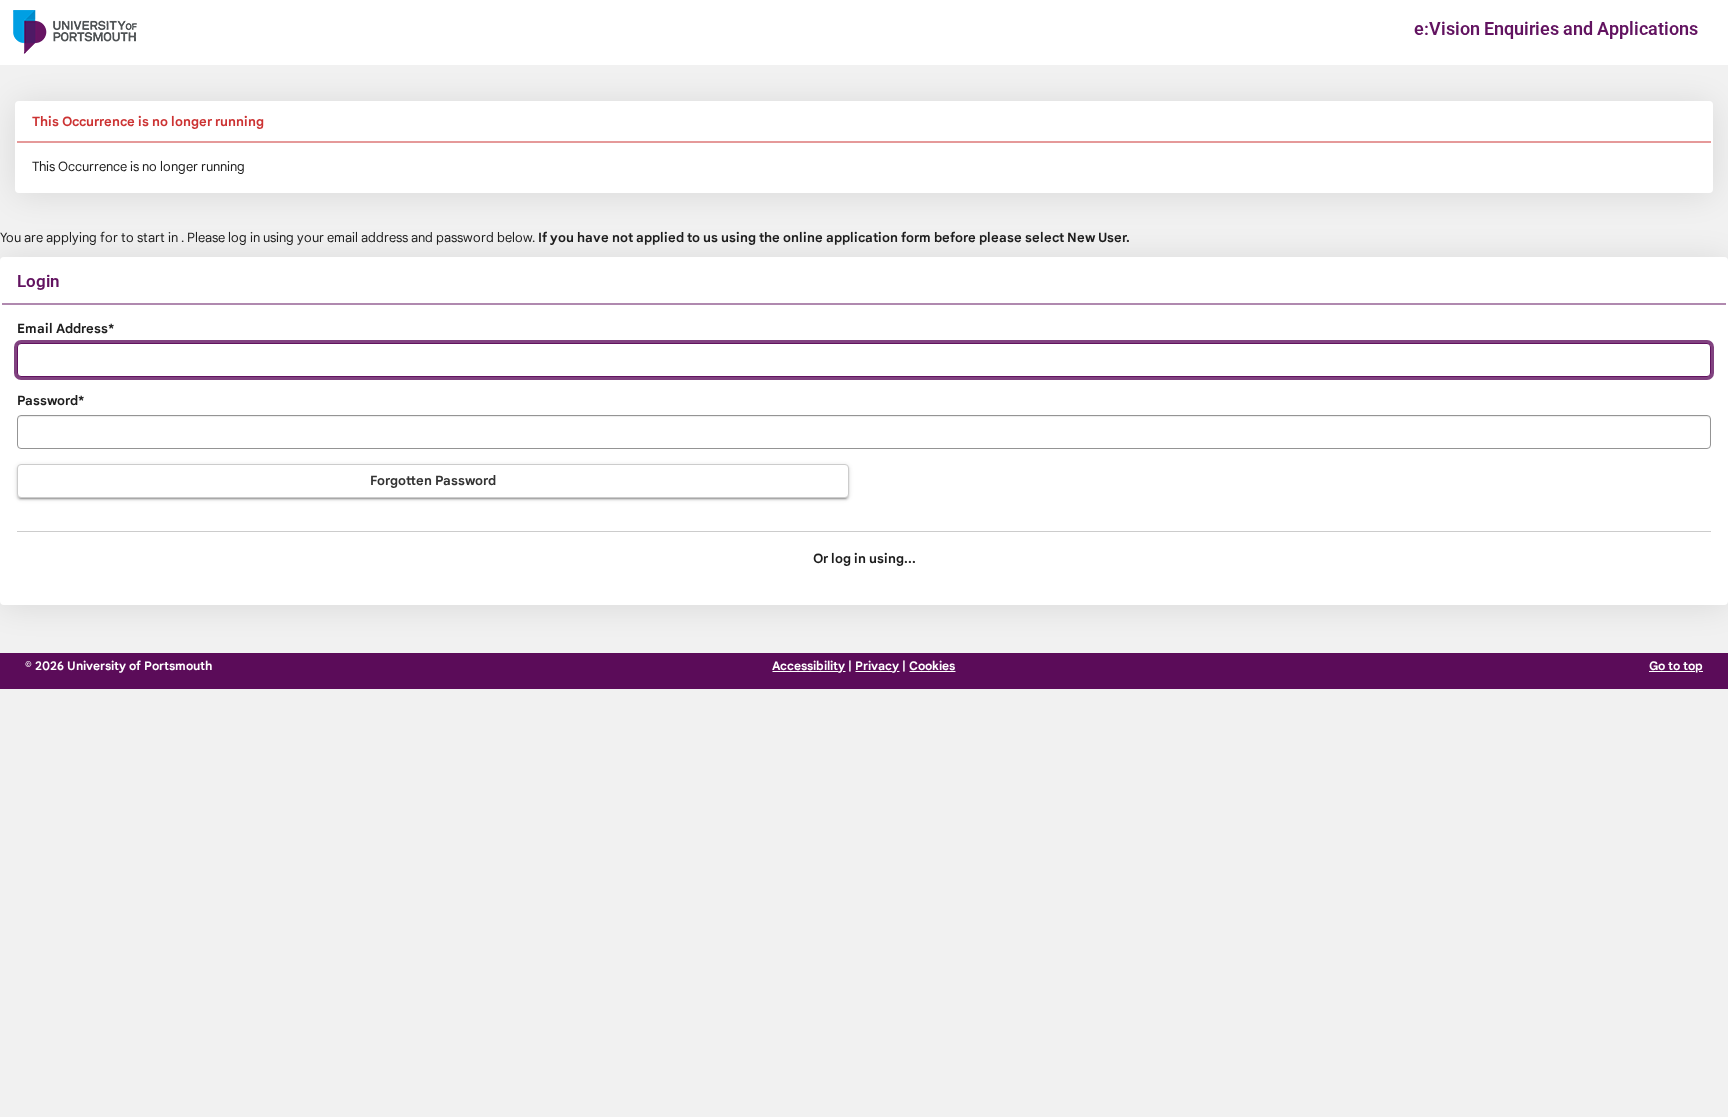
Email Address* (65, 328)
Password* (50, 400)
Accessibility (808, 665)
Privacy (877, 665)
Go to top (1676, 665)
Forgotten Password (433, 480)
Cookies (932, 665)
